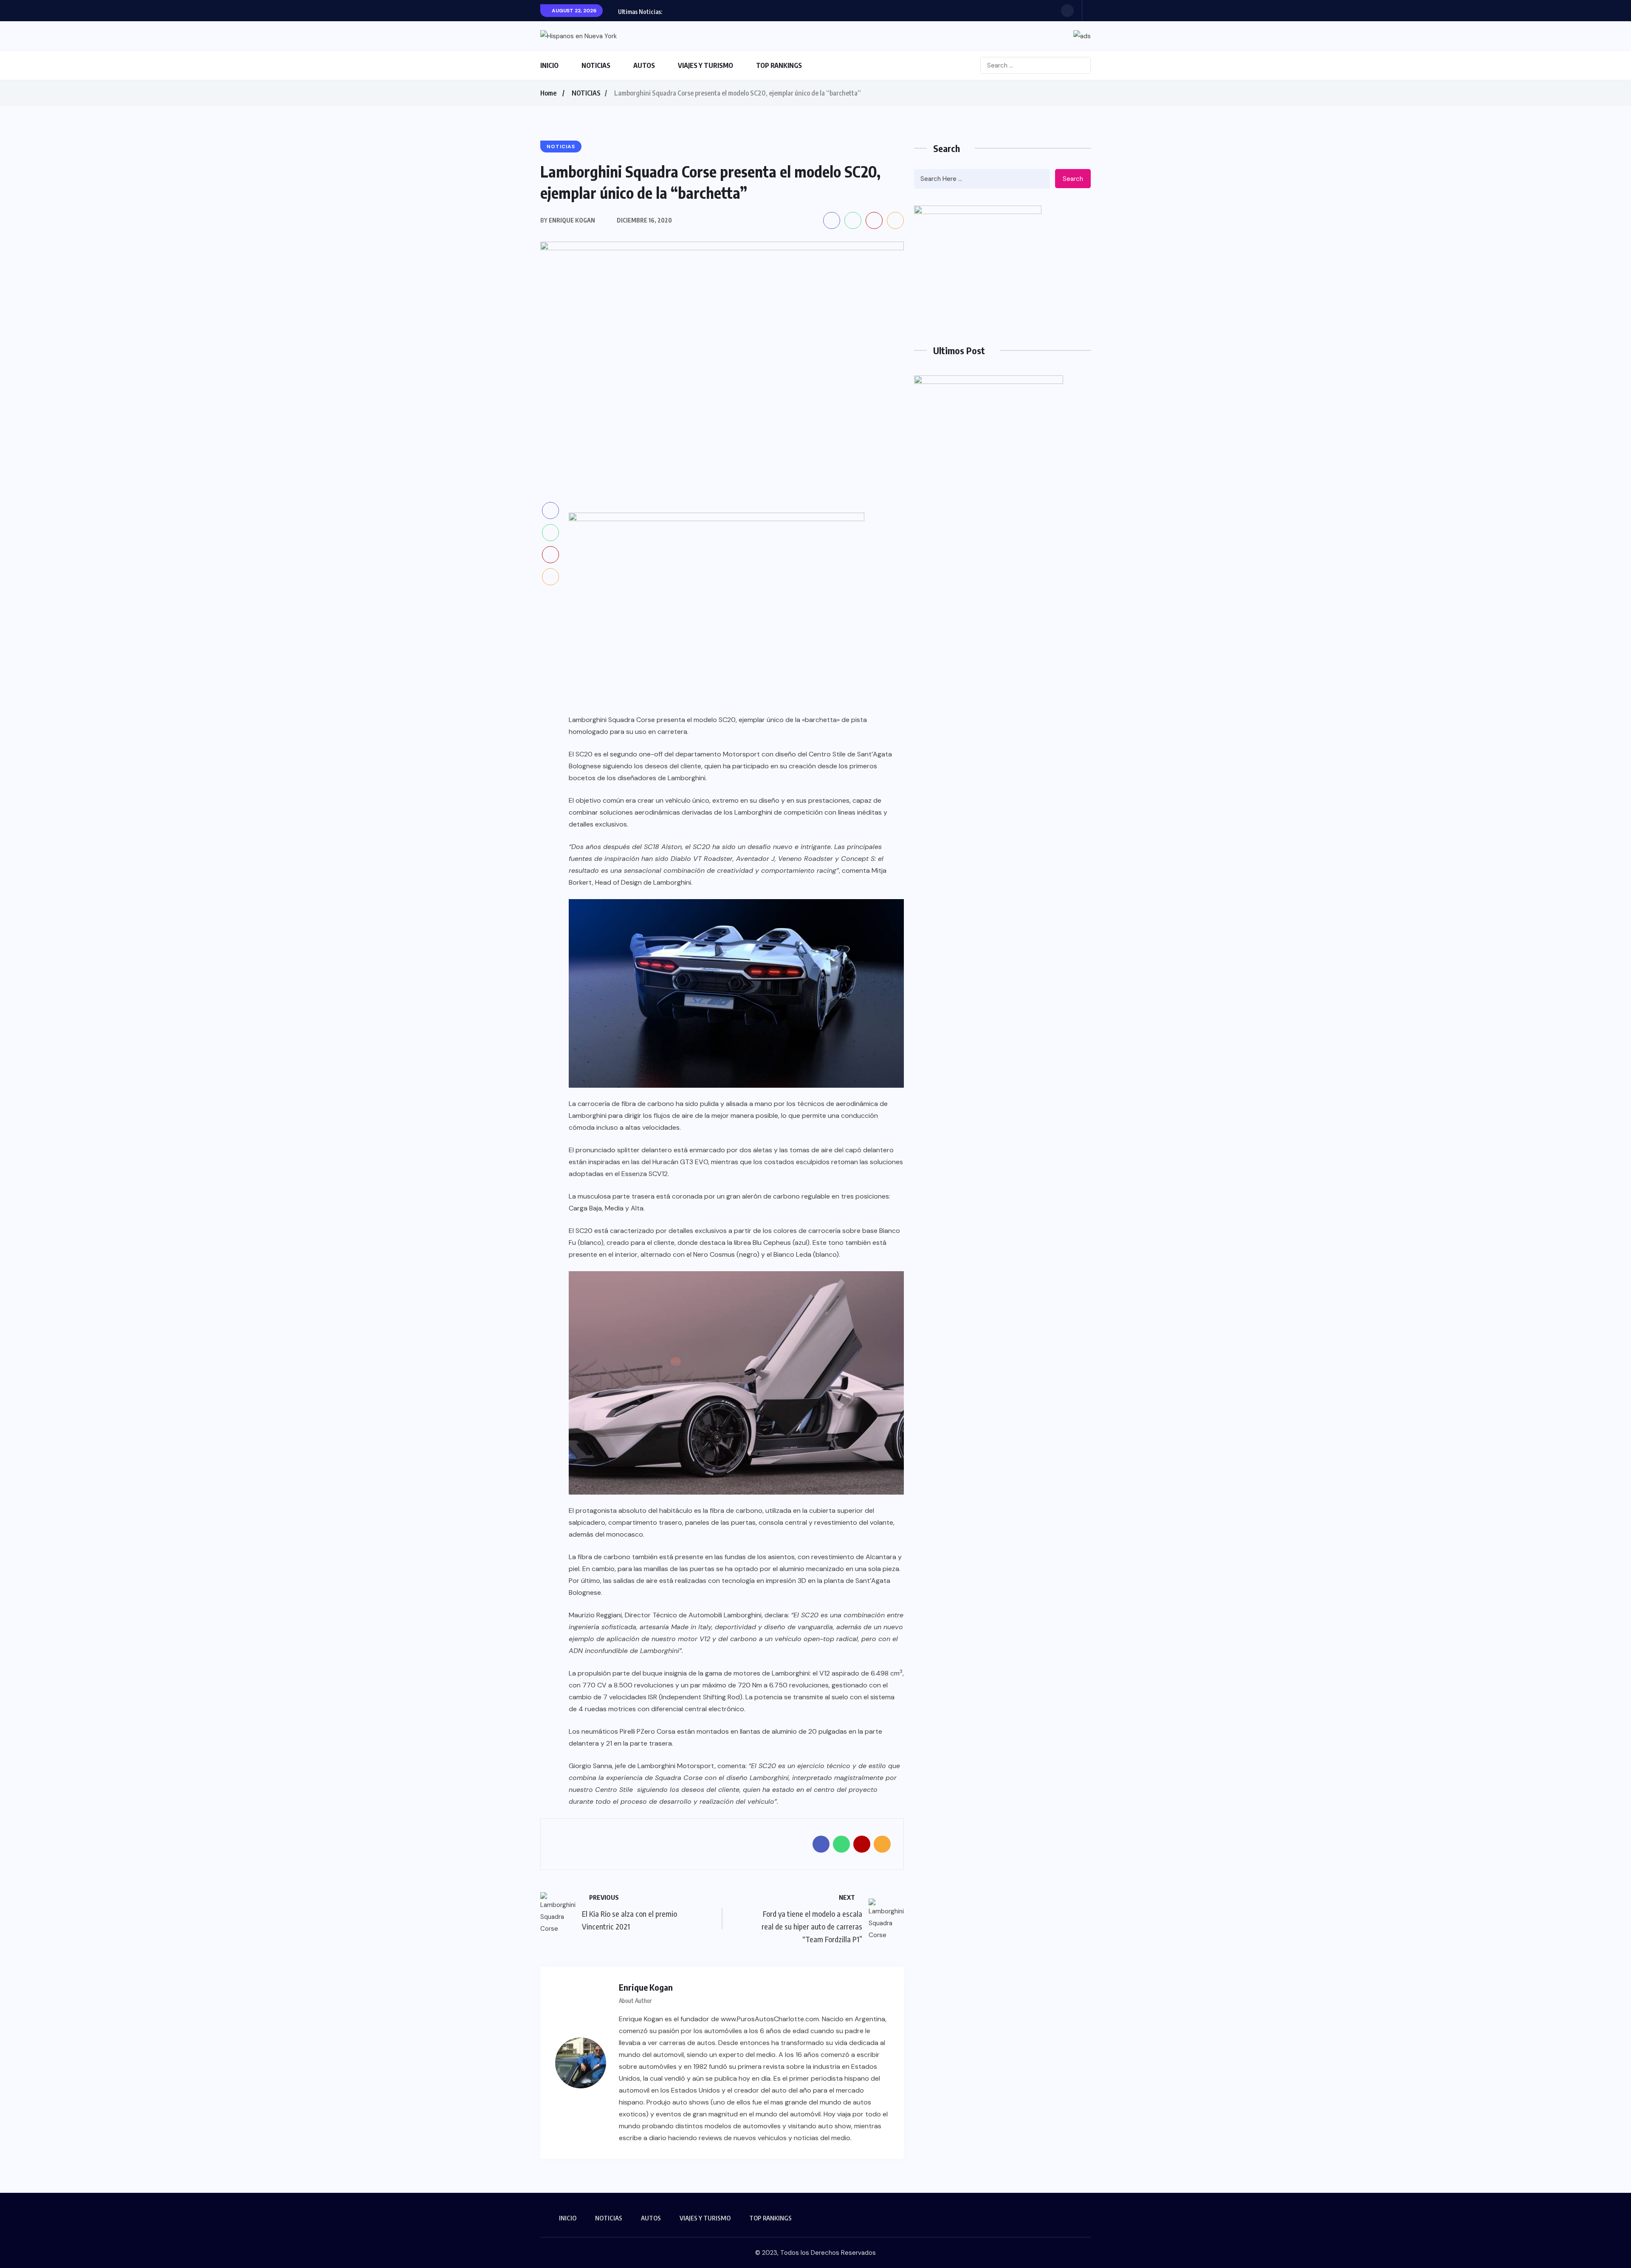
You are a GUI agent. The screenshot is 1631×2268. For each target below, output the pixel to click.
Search (1073, 179)
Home (548, 93)
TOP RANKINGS (779, 65)
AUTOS (644, 65)
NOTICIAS (596, 65)
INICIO (549, 65)
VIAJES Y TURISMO (705, 65)
